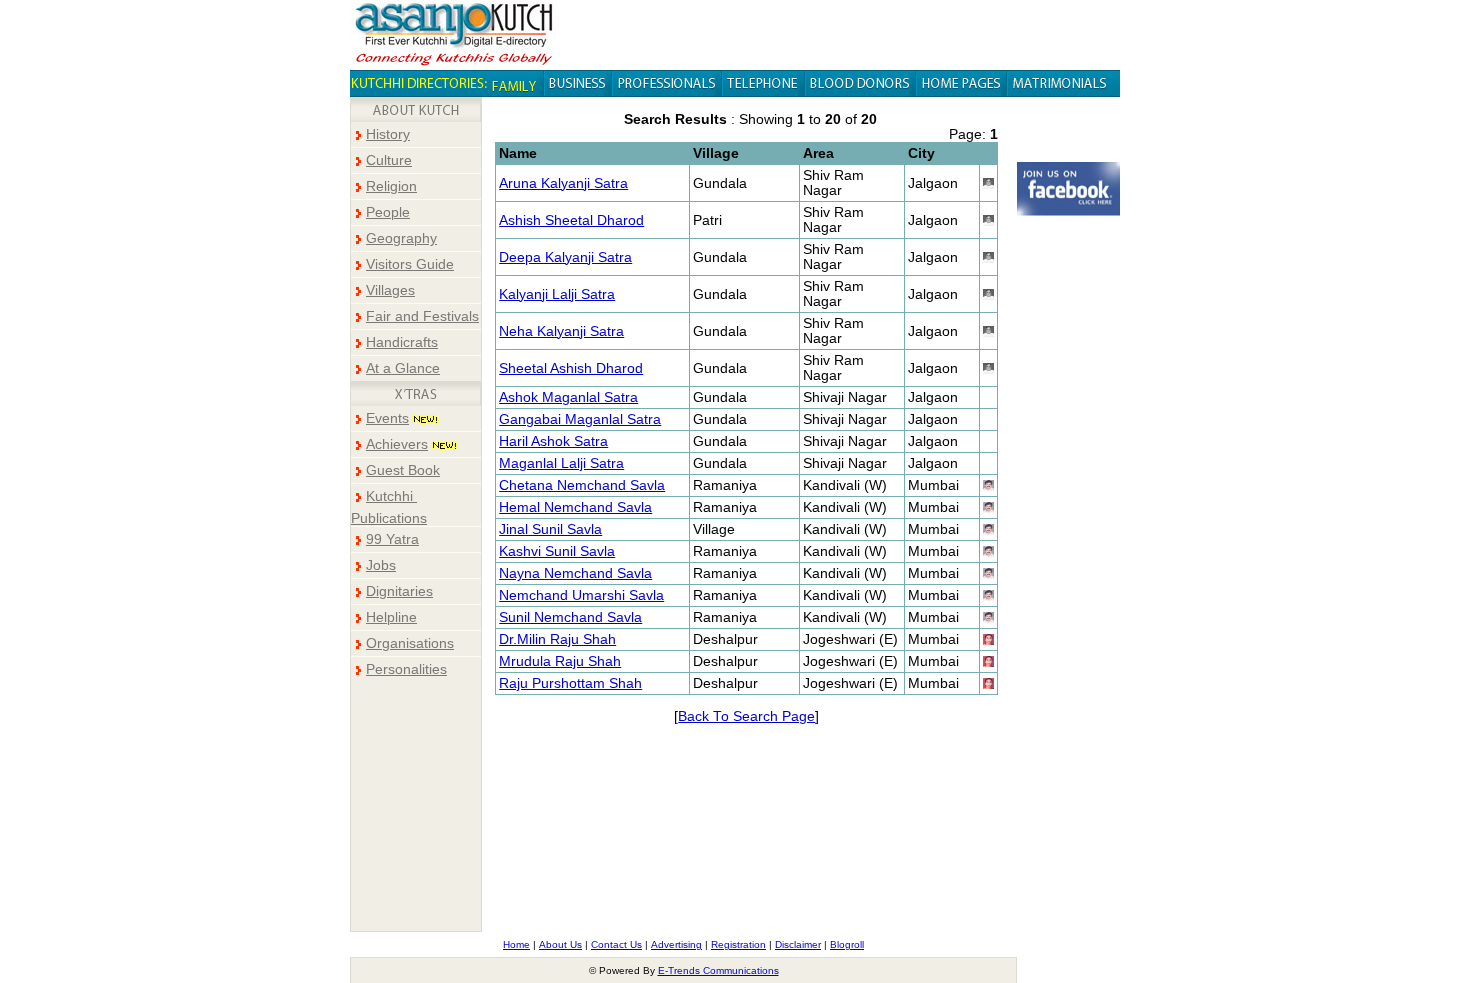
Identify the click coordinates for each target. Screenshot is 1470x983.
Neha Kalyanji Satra (561, 331)
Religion (391, 186)
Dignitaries (399, 591)
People (388, 212)
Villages (390, 290)
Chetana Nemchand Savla (582, 485)
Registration (738, 944)
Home (516, 944)
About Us (560, 944)
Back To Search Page (746, 716)
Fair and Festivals (422, 316)
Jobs (381, 565)
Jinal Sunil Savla (550, 529)
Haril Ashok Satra (553, 441)
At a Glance (403, 368)
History (388, 134)
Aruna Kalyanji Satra (563, 183)
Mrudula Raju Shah (560, 661)
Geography (401, 238)
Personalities (406, 669)
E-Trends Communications (718, 970)
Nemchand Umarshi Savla (581, 595)
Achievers (397, 444)
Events (387, 418)
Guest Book (403, 470)
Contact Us (616, 944)
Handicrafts (402, 342)
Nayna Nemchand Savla (575, 573)
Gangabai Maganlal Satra (580, 419)
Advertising (676, 944)
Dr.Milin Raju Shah (557, 639)
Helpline (391, 617)
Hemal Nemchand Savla (575, 507)
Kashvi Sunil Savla (557, 551)
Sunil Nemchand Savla (570, 617)
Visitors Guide (410, 264)
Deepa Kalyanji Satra (565, 257)
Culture (389, 160)
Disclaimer (798, 944)
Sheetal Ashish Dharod (571, 368)
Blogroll (847, 944)
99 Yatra (392, 539)
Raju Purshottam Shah (570, 683)
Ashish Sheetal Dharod (571, 220)
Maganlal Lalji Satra (561, 463)
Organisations (410, 643)
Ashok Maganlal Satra (568, 397)
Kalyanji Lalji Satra (557, 294)
